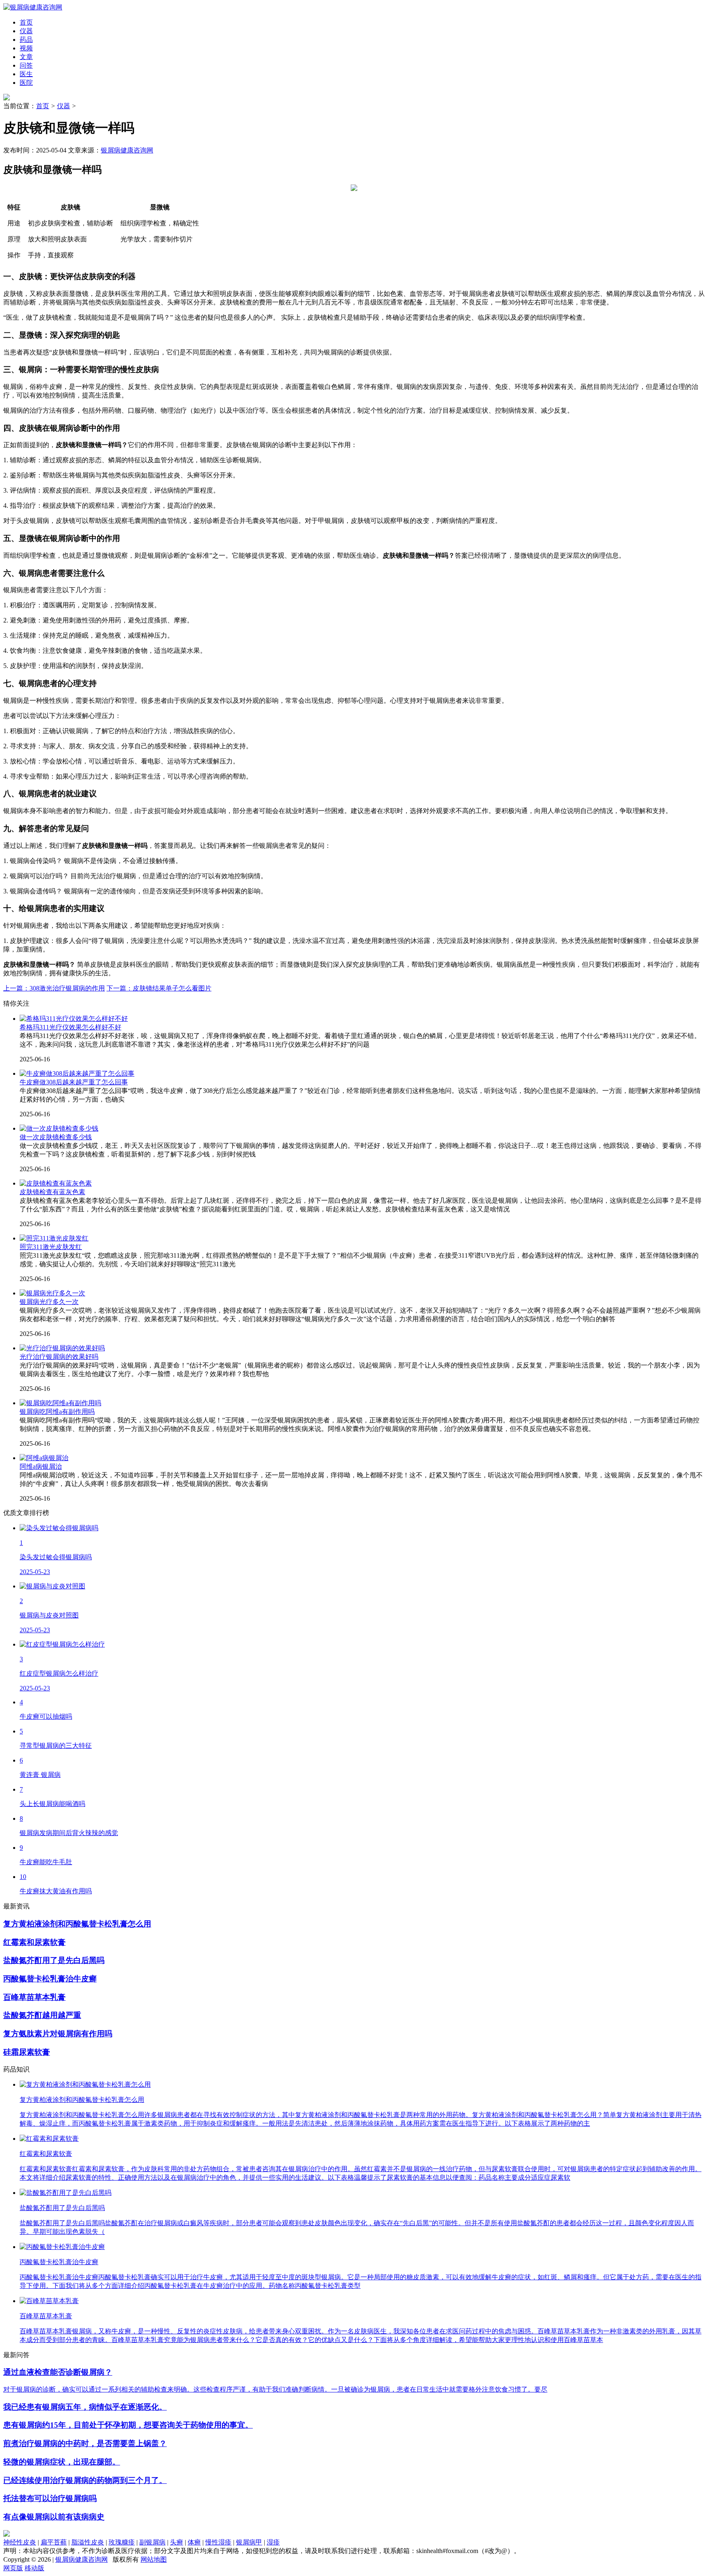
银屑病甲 (249, 2542)
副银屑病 (152, 2542)
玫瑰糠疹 (122, 2542)
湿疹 (273, 2542)
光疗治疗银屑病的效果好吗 (59, 1357)
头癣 (177, 2542)
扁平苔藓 (54, 2542)
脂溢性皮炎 (88, 2542)
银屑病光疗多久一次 (49, 1302)
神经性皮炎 (20, 2542)
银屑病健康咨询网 (127, 150)
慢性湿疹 (218, 2542)
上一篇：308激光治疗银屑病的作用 (54, 988)
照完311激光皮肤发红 (51, 1247)
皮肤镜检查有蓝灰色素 (52, 1192)
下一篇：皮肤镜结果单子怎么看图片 (159, 988)
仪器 (64, 106)
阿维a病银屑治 (41, 1466)
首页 (43, 106)
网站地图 (154, 2559)
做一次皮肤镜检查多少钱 (56, 1137)
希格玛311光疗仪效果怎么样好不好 (70, 1027)
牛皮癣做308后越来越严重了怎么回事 (74, 1082)
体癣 (194, 2542)
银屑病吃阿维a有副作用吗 (57, 1412)
